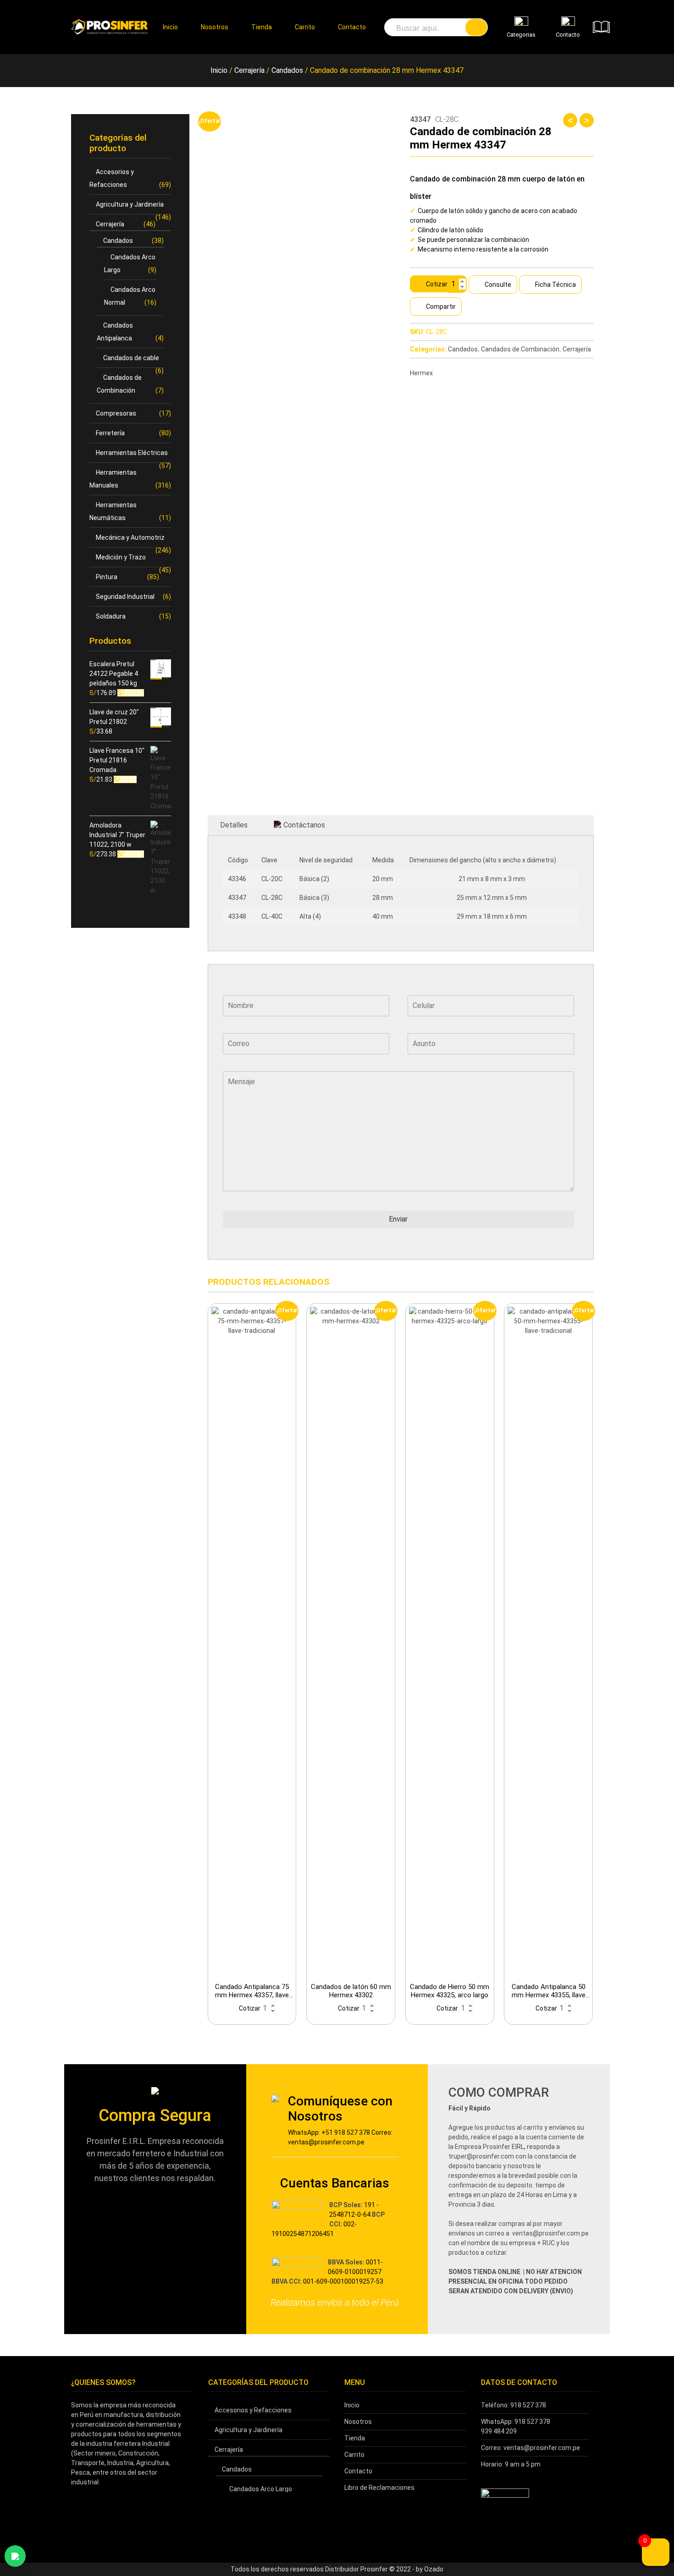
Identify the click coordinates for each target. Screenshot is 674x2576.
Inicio (170, 27)
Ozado (434, 2569)
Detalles (234, 825)
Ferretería (110, 433)
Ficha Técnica (555, 285)
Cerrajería (249, 70)
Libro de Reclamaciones (379, 2488)
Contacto (352, 27)
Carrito (305, 27)
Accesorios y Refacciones (253, 2410)
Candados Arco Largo (261, 2489)
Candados (287, 70)
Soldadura (111, 616)
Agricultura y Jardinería (130, 204)
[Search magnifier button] (476, 27)
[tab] (234, 825)
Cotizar (437, 284)
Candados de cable (131, 358)
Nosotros (215, 27)
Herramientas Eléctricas (132, 453)
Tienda (262, 27)
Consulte (498, 285)
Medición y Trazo (121, 557)
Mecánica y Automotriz (130, 537)
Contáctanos (304, 825)
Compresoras (116, 413)
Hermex (421, 373)
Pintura (107, 577)
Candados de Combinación (520, 349)
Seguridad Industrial (125, 597)
